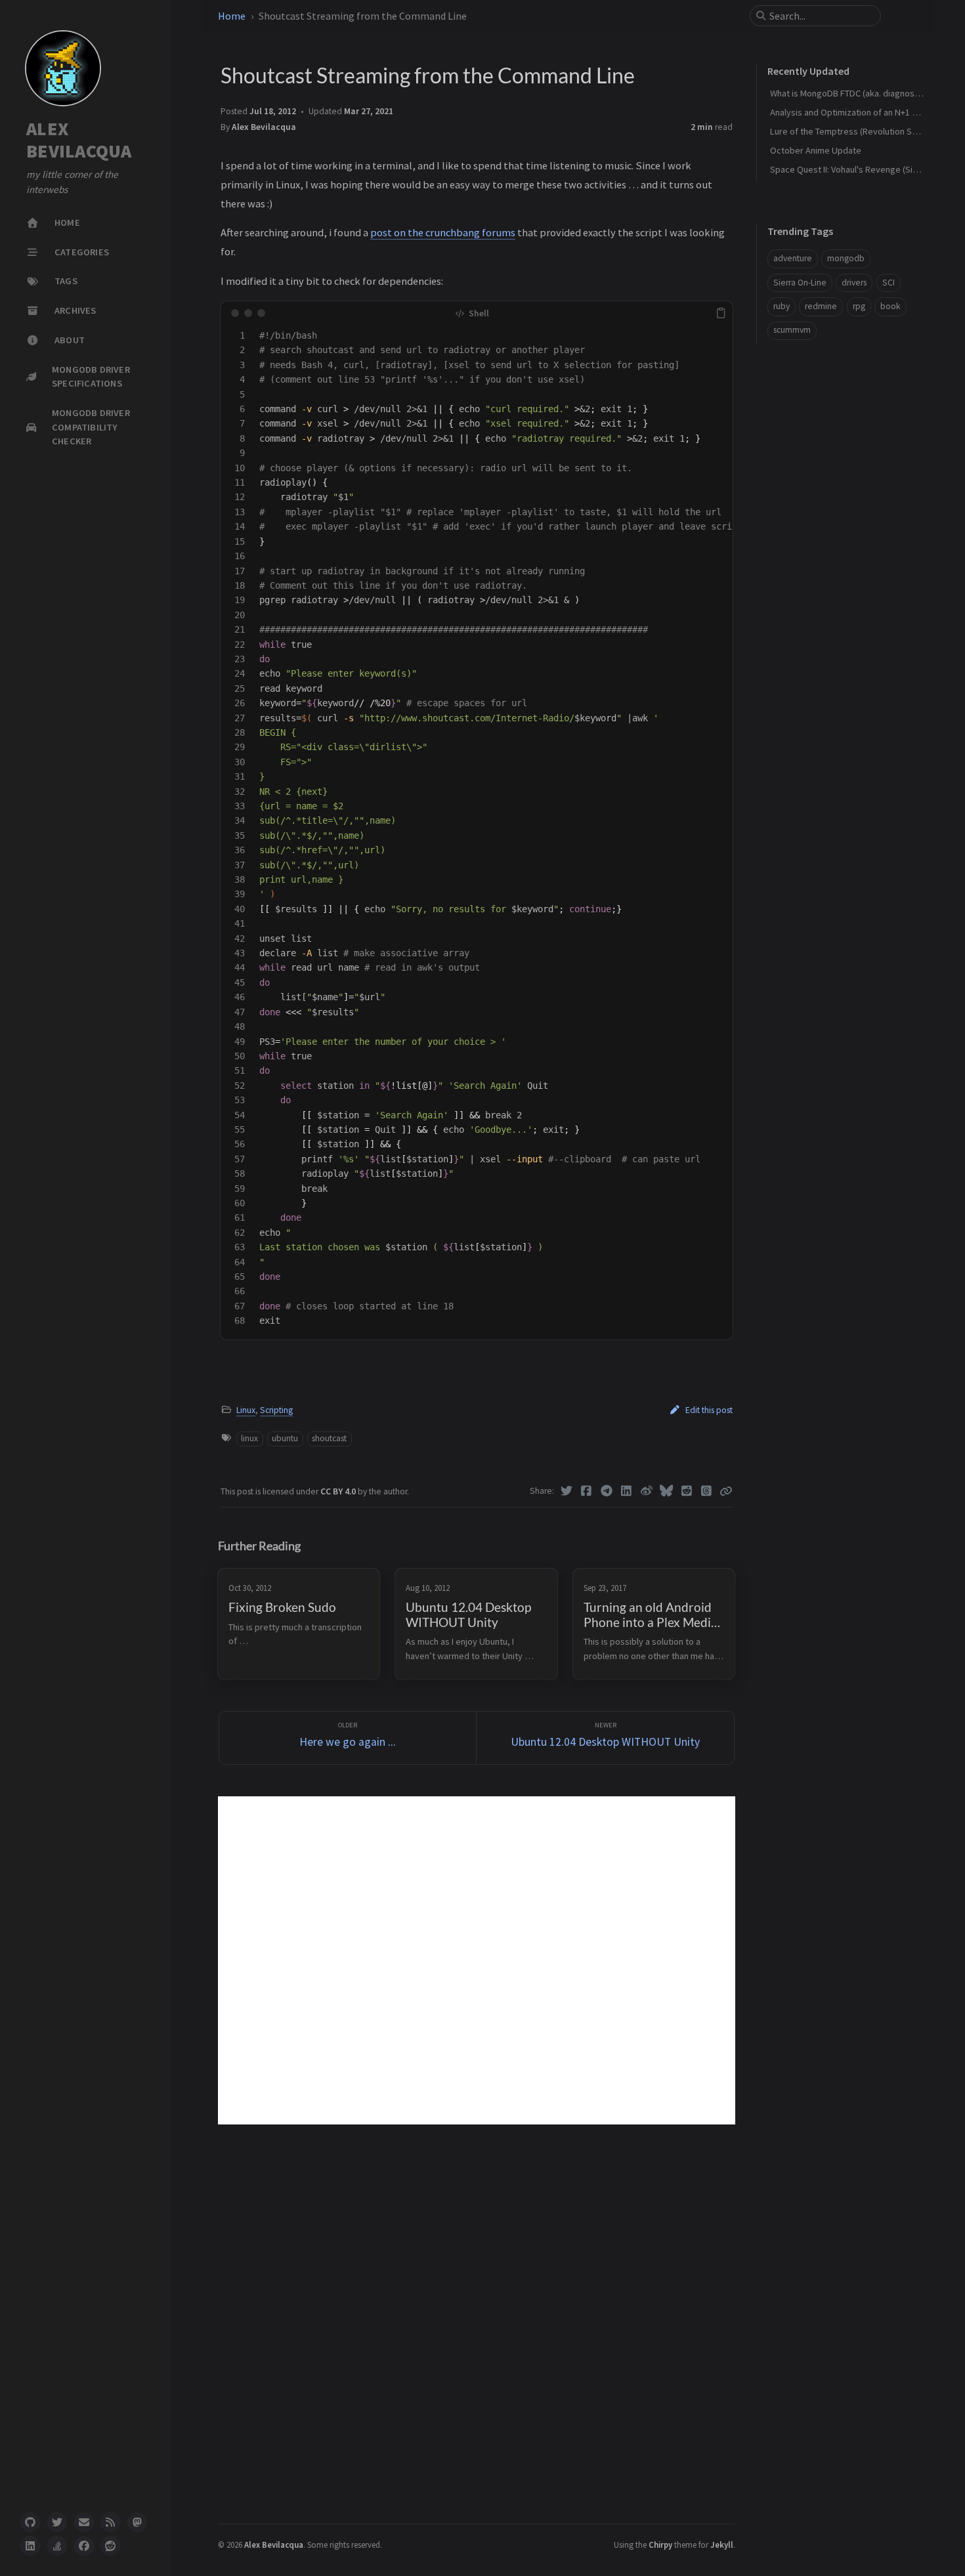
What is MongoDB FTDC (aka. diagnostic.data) (858, 93)
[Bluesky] (667, 1491)
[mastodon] (137, 2522)
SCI (889, 282)
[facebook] (84, 2546)
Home (232, 16)
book (890, 306)
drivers (854, 282)
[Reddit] (687, 1491)
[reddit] (110, 2546)
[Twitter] (567, 1491)
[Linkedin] (627, 1491)
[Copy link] (726, 1491)
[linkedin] (30, 2546)
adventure (793, 258)
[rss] (110, 2522)
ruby (782, 306)
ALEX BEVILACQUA (79, 140)
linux (249, 1438)
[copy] (721, 313)
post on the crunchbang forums (443, 232)
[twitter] (57, 2522)
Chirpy (660, 2544)
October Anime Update (816, 150)
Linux (246, 1410)
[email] (84, 2522)
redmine (821, 306)
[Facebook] (587, 1491)
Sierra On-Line (800, 282)
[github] (30, 2522)
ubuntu (285, 1438)
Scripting (276, 1410)
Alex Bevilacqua (264, 127)
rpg (859, 306)
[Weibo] (647, 1491)
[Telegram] (607, 1491)
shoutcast (329, 1438)
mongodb (846, 258)
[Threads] (707, 1491)
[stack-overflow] (57, 2546)
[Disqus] (477, 1960)
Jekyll (722, 2544)
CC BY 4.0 (339, 1491)
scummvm (792, 330)
